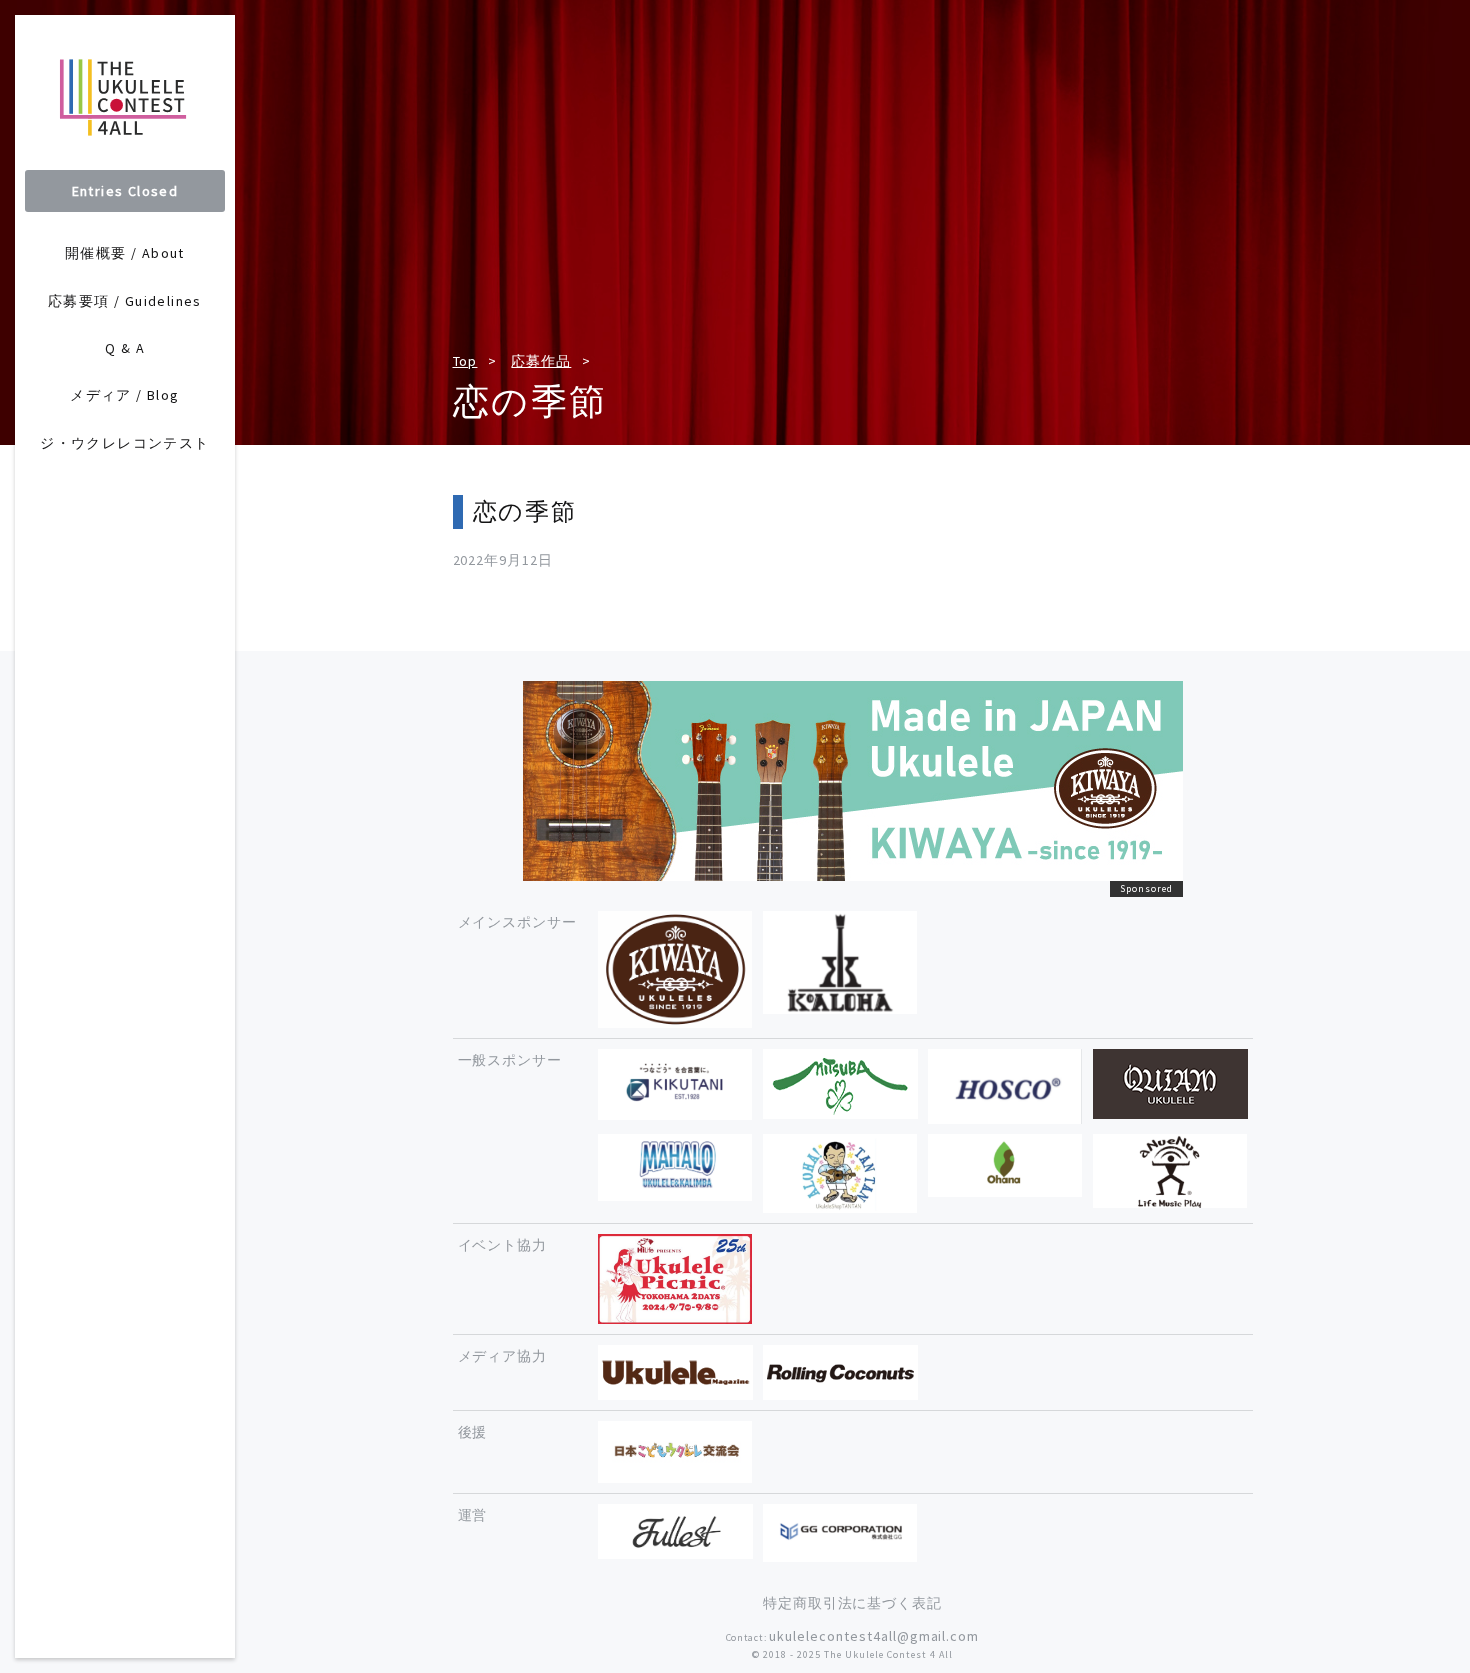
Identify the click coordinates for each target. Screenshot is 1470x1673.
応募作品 (541, 361)
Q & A (125, 348)
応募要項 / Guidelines (125, 301)
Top (465, 361)
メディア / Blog (124, 395)
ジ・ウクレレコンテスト (124, 443)
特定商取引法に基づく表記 (853, 1603)
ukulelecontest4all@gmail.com (874, 1636)
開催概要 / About (125, 253)
